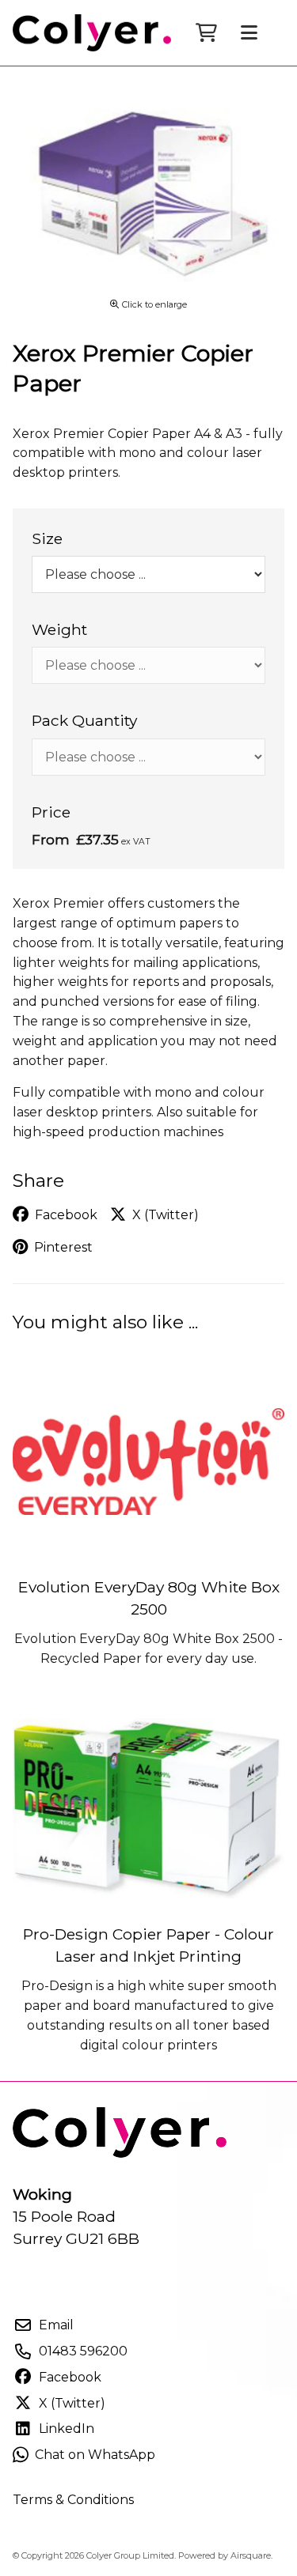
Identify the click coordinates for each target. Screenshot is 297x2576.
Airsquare (251, 2555)
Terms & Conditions (73, 2500)
